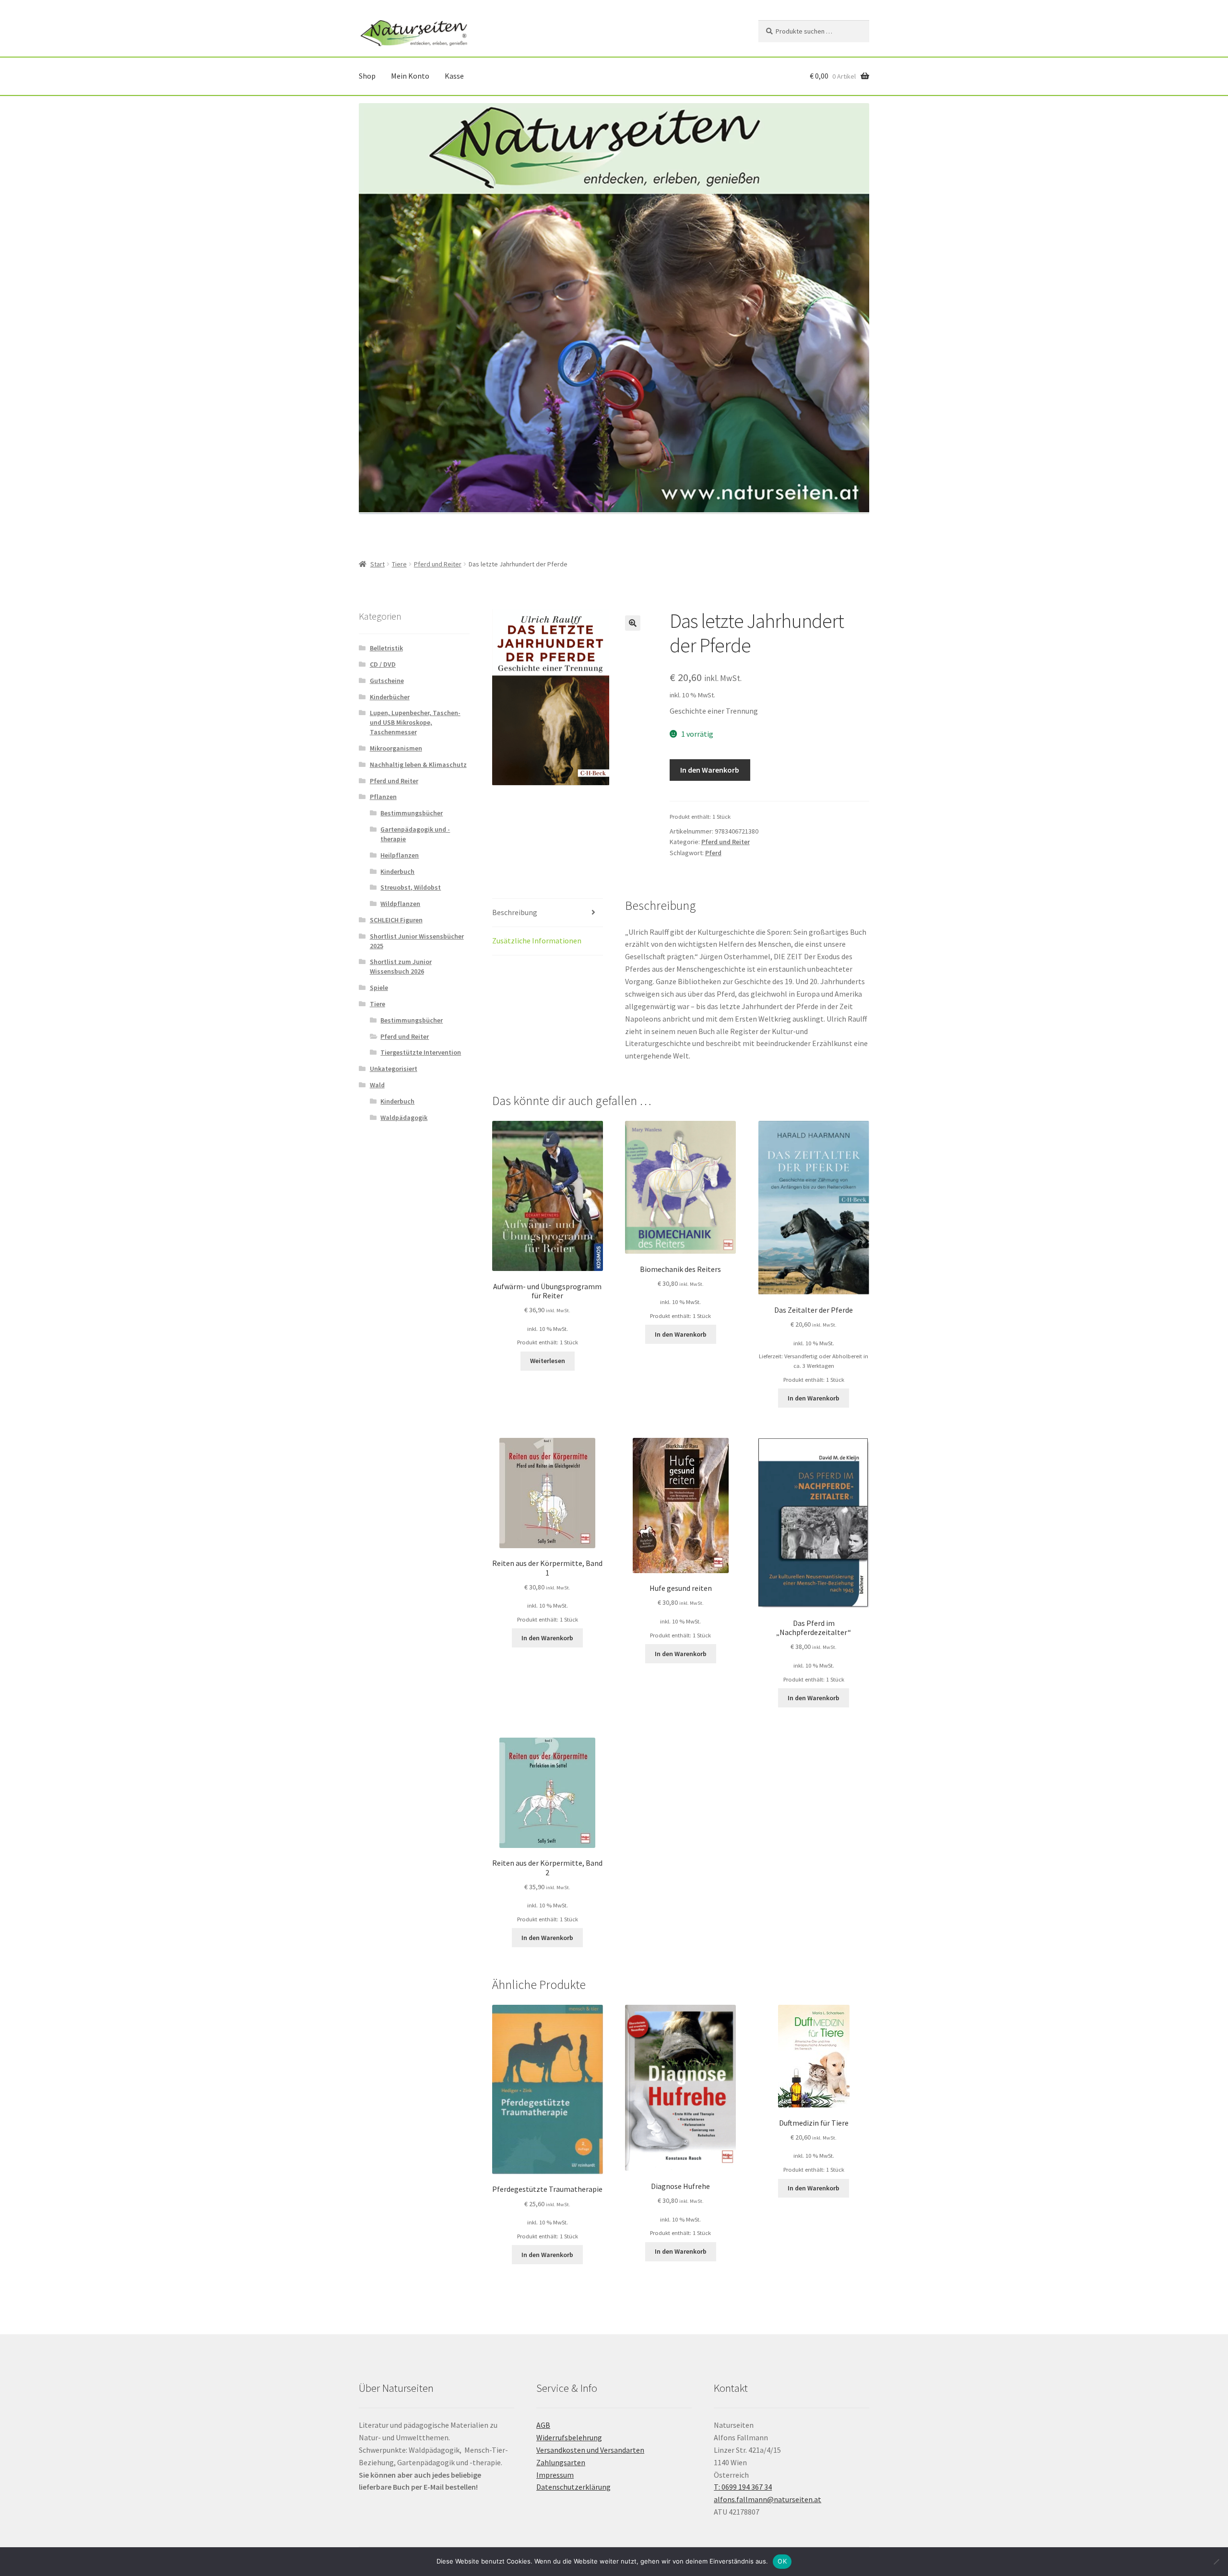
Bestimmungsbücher (412, 813)
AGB (543, 2425)
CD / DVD (383, 664)
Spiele (379, 988)
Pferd (713, 853)
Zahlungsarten (561, 2462)
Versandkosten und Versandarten (590, 2450)
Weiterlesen (548, 1361)
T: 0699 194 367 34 (743, 2487)
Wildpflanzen (400, 904)
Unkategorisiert (394, 1069)
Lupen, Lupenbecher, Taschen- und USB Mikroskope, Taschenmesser (415, 722)
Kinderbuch (397, 871)
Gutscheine (387, 681)
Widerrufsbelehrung (569, 2437)
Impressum (555, 2475)
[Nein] (1216, 2562)
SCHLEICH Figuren (396, 920)
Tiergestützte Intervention (421, 1052)
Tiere (399, 564)
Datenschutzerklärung (573, 2487)
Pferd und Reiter (438, 564)
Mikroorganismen (396, 748)
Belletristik (386, 648)
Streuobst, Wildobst (411, 887)
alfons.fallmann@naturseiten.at (767, 2499)
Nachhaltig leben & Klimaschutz (418, 765)
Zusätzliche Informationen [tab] (537, 941)
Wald (377, 1085)
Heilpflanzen (400, 855)
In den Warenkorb (710, 770)
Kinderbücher (390, 697)
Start (378, 564)
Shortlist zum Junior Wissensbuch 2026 (401, 966)
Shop (367, 76)
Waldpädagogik (404, 1117)
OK (782, 2561)
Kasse (454, 76)
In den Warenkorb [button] (681, 1334)
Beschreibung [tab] (515, 912)
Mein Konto (410, 76)
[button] (633, 623)
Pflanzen (383, 797)
